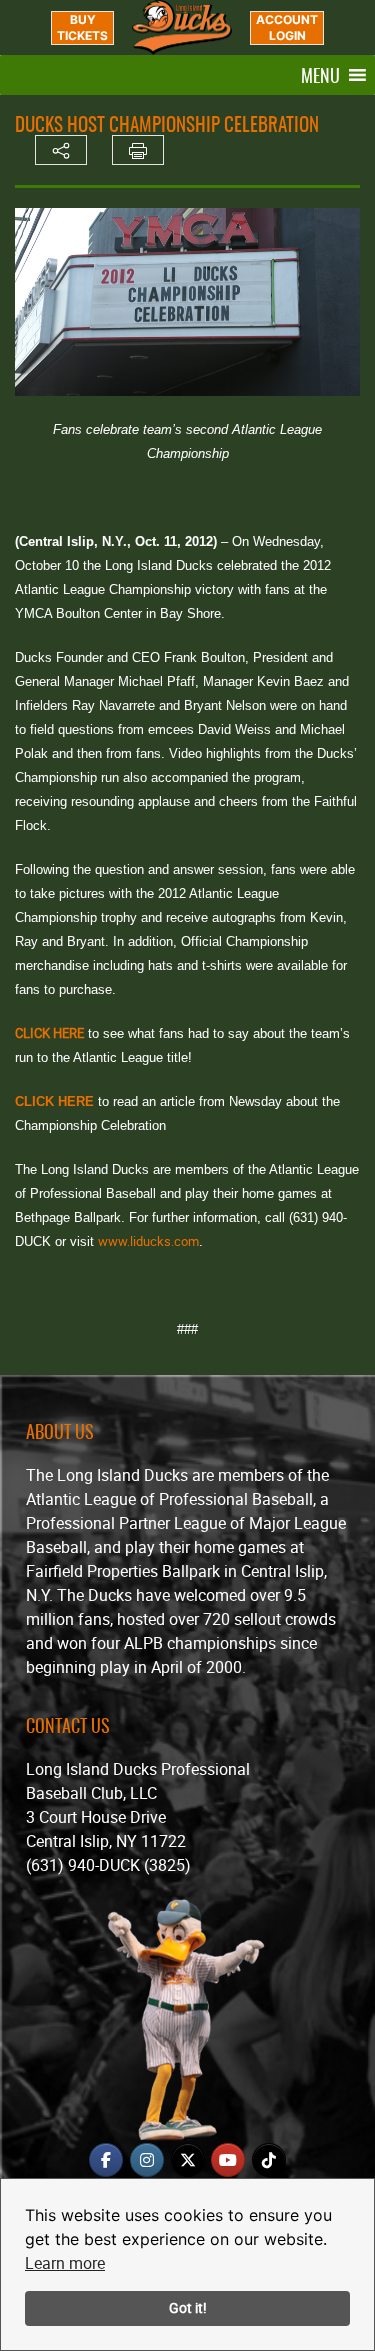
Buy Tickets (82, 27)
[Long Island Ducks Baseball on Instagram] (147, 2160)
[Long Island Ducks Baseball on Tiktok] (269, 2160)
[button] (320, 75)
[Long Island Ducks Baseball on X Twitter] (188, 2160)
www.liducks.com (148, 1241)
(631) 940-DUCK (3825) (108, 1865)
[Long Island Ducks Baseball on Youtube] (228, 2160)
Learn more (65, 2263)
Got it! (188, 2307)
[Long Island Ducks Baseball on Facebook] (106, 2160)
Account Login (287, 27)
